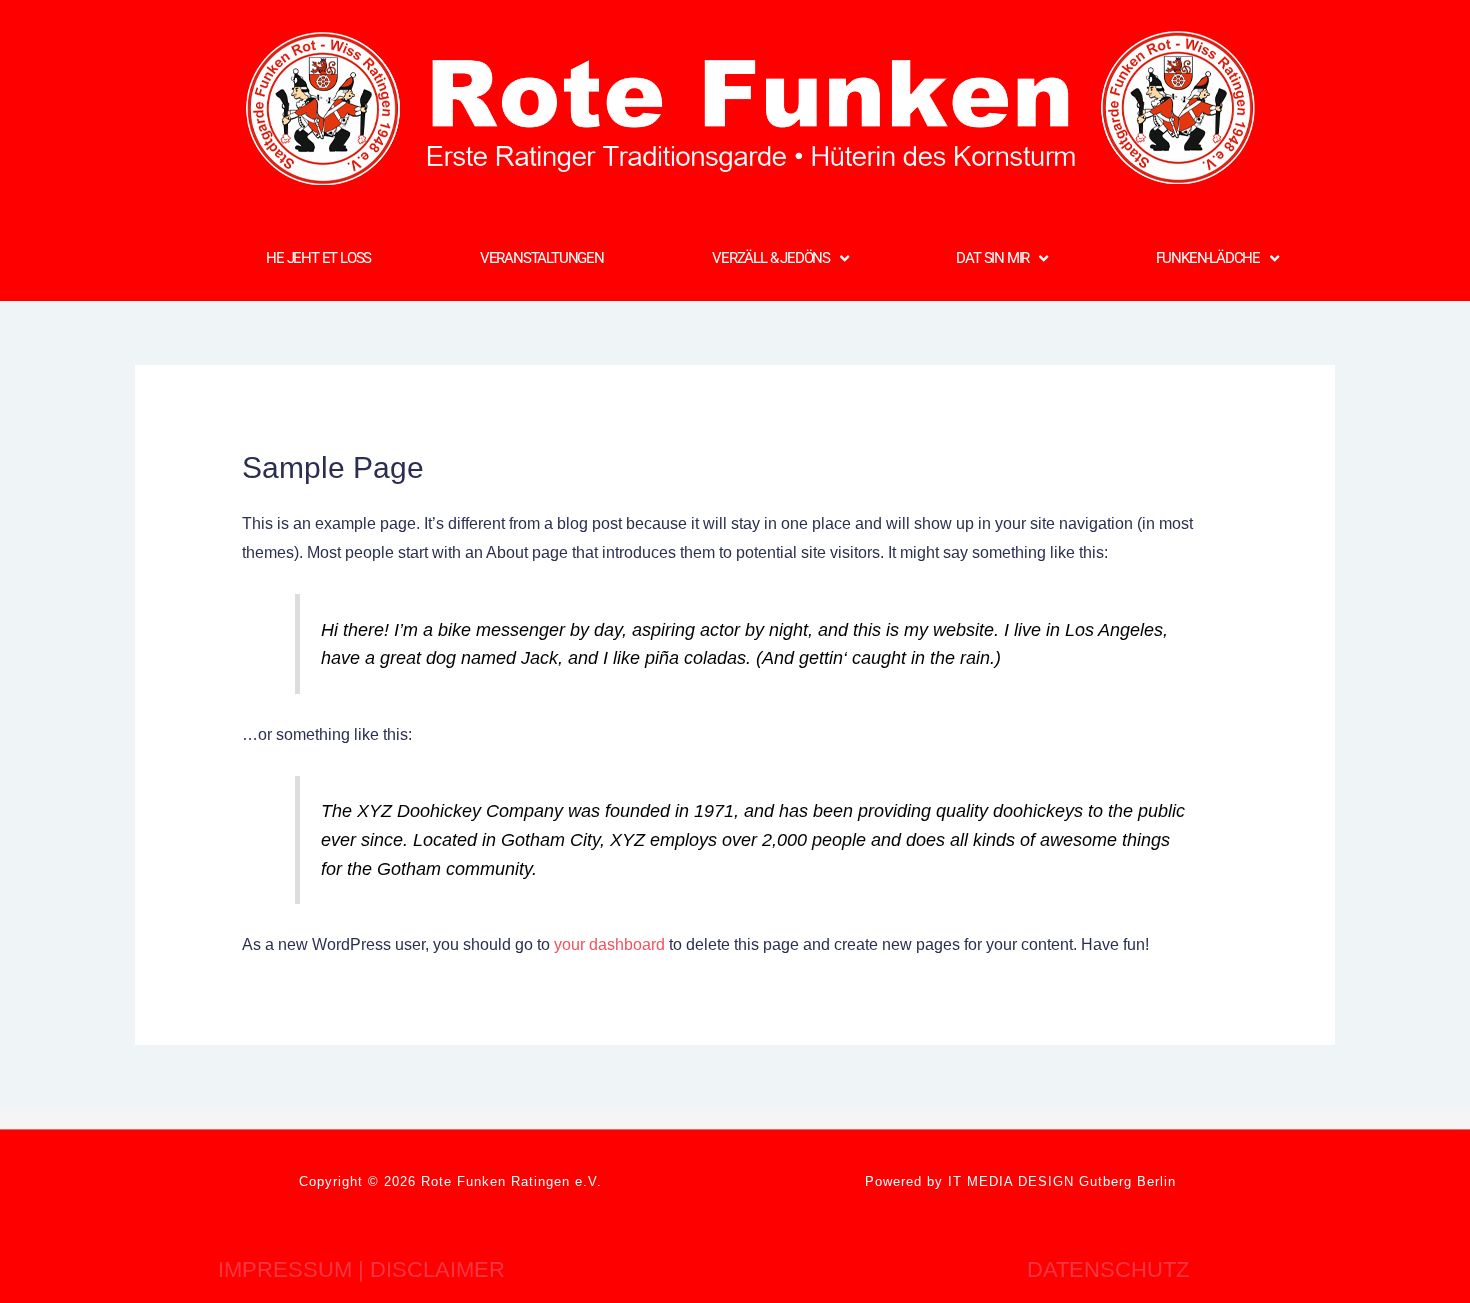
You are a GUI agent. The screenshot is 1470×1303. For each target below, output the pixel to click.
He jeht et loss (318, 258)
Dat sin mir (992, 258)
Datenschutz (1108, 1269)
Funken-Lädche (1208, 258)
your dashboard (609, 944)
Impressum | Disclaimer (361, 1269)
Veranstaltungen (542, 258)
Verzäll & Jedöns (771, 258)
